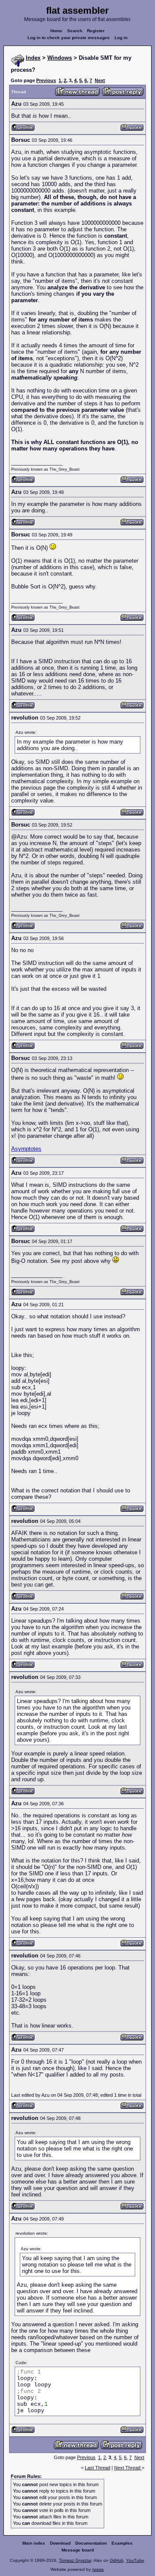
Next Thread (128, 2468)
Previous (46, 80)
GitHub (117, 2560)
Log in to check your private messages (69, 38)
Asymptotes (26, 1149)
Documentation (91, 2543)
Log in (121, 38)
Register (96, 31)
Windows (60, 58)
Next (100, 80)
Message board (78, 2550)
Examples (122, 2543)
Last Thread (98, 2468)
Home (56, 31)
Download (60, 2543)
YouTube (135, 2560)
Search (75, 31)
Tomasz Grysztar (75, 2560)
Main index (34, 2543)
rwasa (98, 2569)
